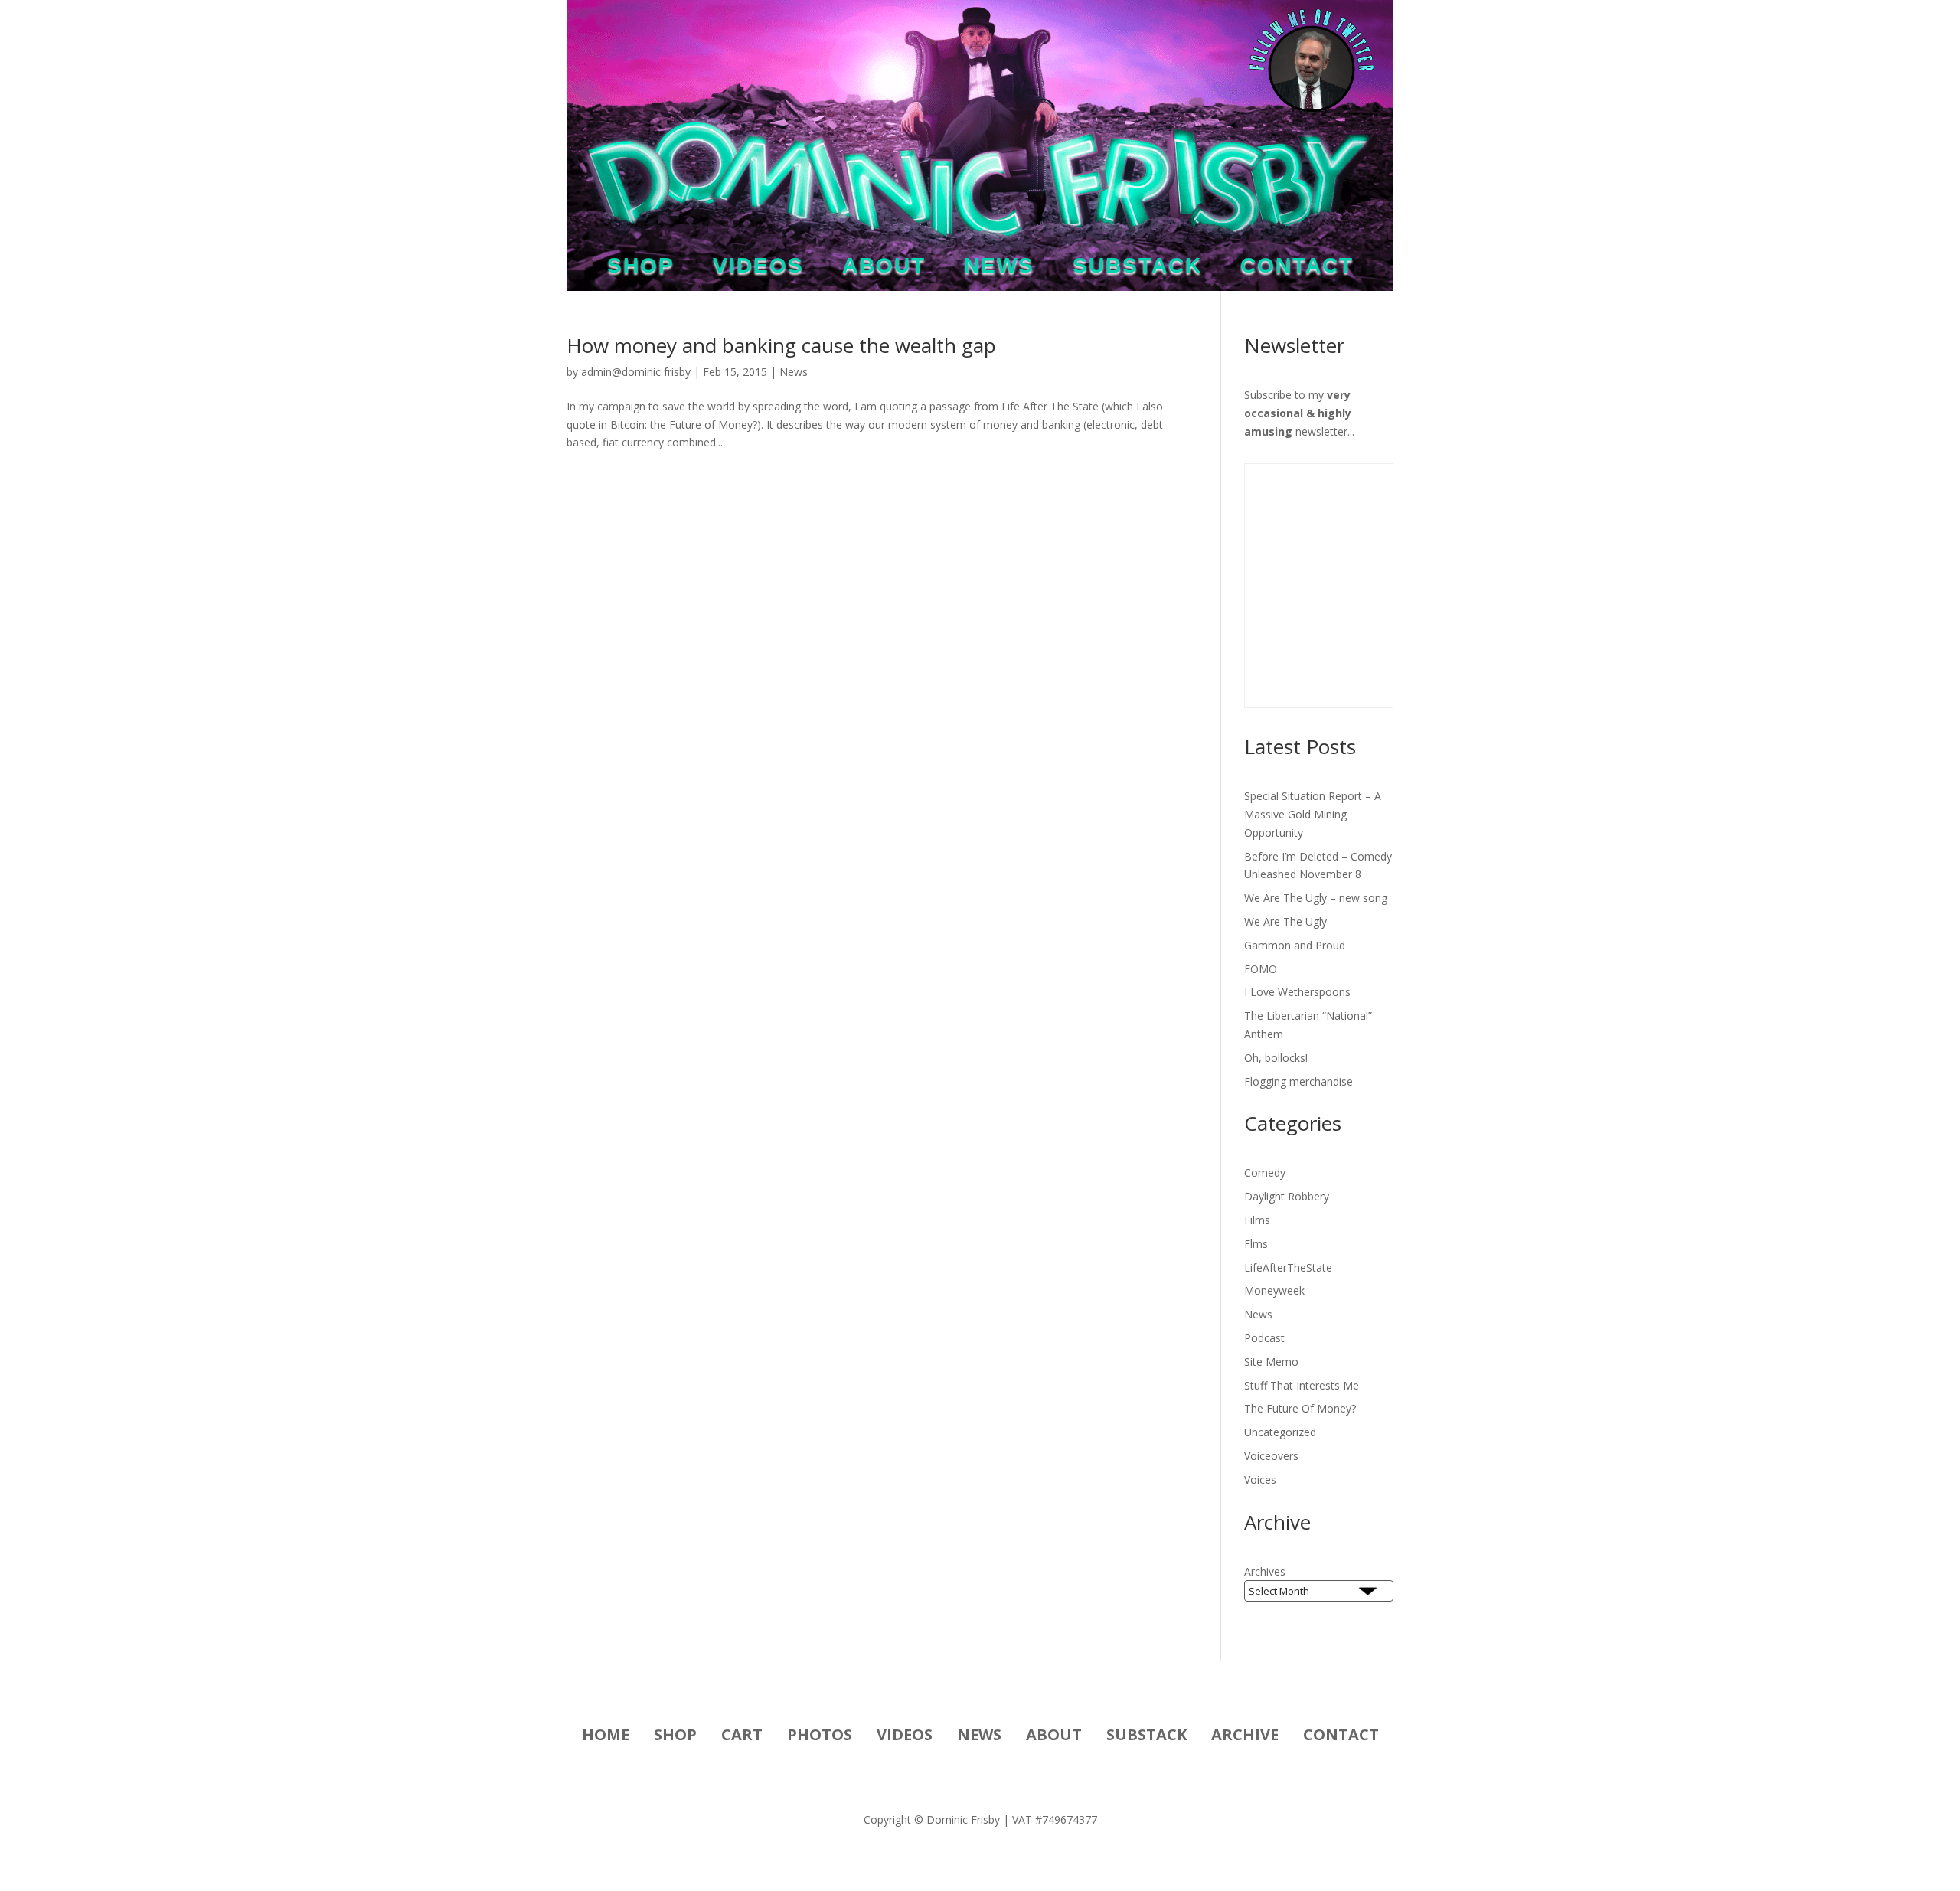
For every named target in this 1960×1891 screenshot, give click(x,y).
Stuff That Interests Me (1302, 1385)
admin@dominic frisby (636, 372)
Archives (1265, 1571)
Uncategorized (1280, 1432)
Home (606, 1737)
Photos (820, 1737)
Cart (742, 1737)
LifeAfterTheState (1288, 1267)
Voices (1260, 1479)
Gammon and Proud (1295, 945)
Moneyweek (1274, 1290)
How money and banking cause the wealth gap (781, 345)
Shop (641, 269)
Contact (1297, 269)
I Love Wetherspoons (1297, 992)
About (884, 269)
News (999, 269)
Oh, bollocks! (1276, 1058)
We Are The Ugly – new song (1316, 898)
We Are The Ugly (1285, 921)
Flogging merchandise (1298, 1081)
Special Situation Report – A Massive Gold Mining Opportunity (1313, 814)
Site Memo (1271, 1362)
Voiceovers (1271, 1456)
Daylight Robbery (1287, 1196)
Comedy (1265, 1172)
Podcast (1264, 1338)
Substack (1137, 269)
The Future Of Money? (1300, 1408)
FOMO (1261, 969)
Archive (1245, 1737)
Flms (1256, 1244)
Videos (758, 269)
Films (1257, 1220)
